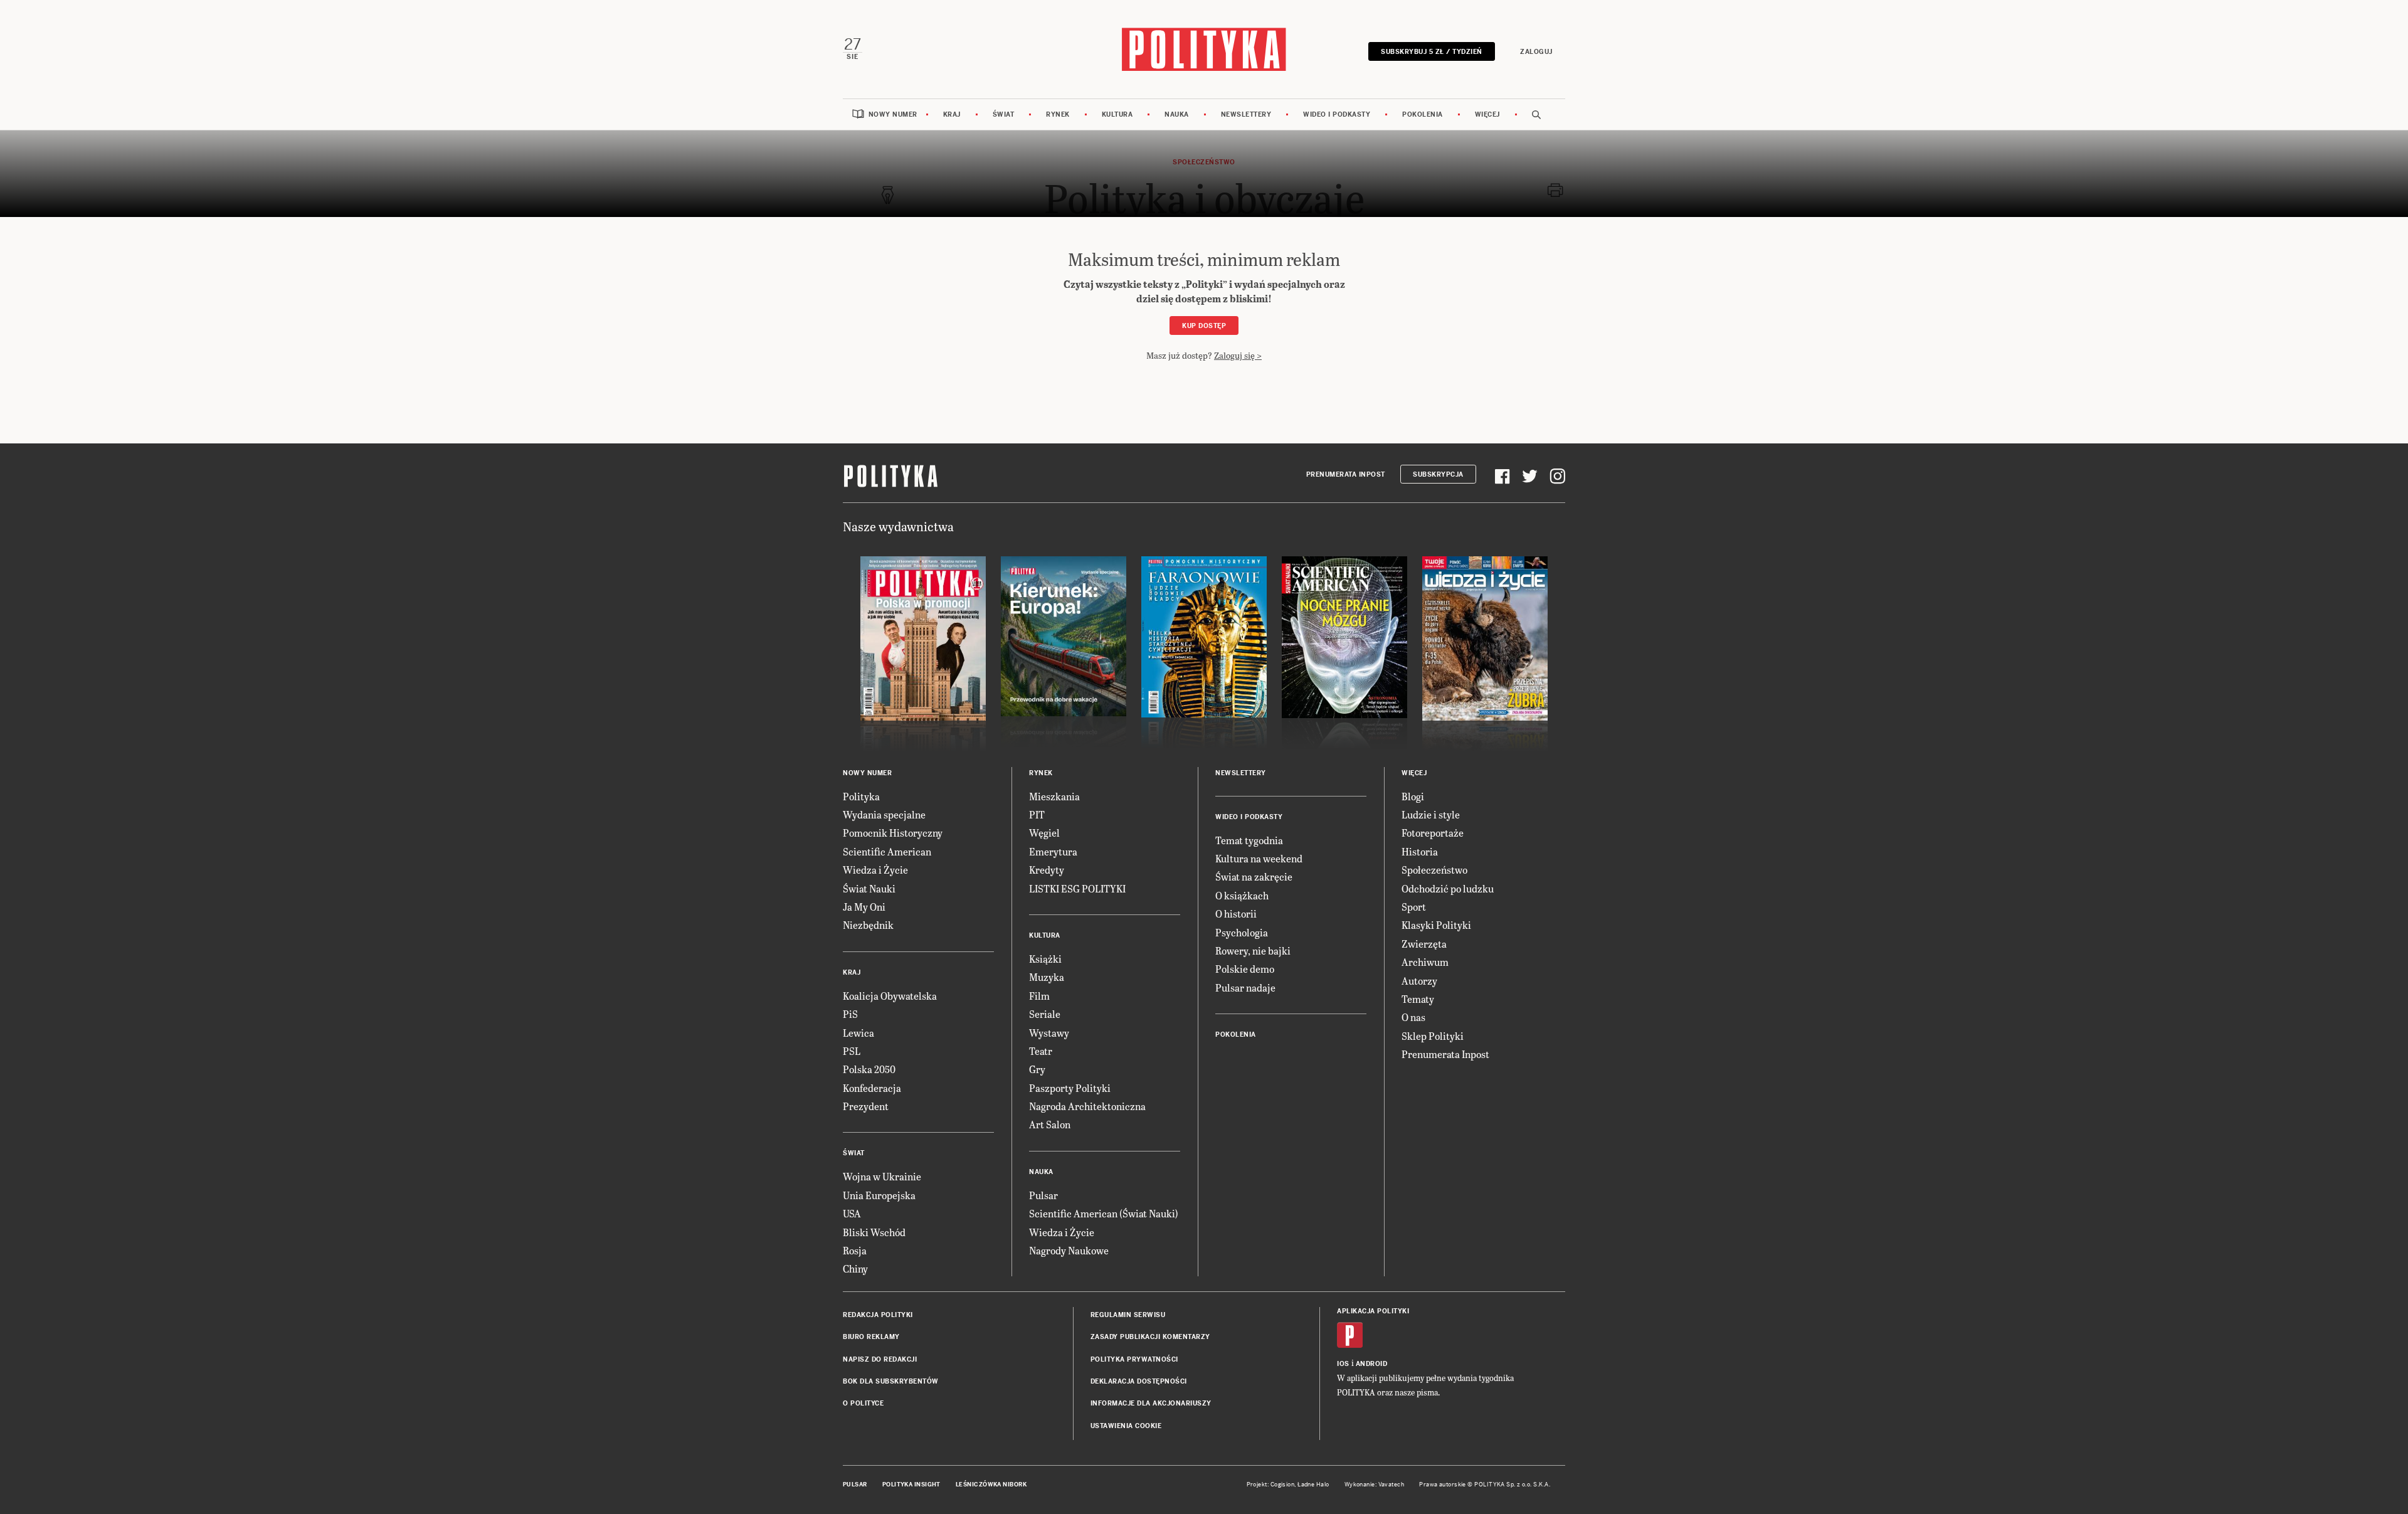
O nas (1413, 1017)
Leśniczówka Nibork (991, 1485)
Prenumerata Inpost (1346, 474)
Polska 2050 (869, 1069)
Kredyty (1047, 870)
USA (852, 1213)
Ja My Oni (864, 907)
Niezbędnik (868, 925)
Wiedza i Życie (875, 870)
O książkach (1242, 895)
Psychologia (1242, 932)
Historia (1420, 851)
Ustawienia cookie (1126, 1426)
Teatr (1041, 1051)
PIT (1037, 814)
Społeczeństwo (1434, 870)
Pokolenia (1423, 114)
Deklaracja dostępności (1139, 1381)
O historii (1236, 913)
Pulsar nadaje (1245, 987)
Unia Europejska (879, 1195)
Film (1039, 996)
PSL (852, 1051)
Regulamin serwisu (1128, 1315)
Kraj (952, 114)
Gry (1037, 1069)
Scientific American (887, 851)
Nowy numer (893, 114)
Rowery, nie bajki (1253, 950)
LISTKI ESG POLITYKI (1077, 888)
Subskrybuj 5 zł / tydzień (1432, 52)
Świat (1004, 114)
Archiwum (1425, 962)
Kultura (1117, 114)
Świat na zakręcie (1254, 876)
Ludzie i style (1431, 814)
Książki (1045, 959)
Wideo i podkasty (1337, 114)
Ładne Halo (1313, 1485)
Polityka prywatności (1134, 1359)
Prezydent (866, 1106)
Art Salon (1050, 1124)
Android (1372, 1364)
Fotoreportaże (1433, 833)
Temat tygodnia (1249, 840)
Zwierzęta (1424, 944)
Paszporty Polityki (1070, 1088)
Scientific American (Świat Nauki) (1104, 1213)
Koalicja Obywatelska (890, 996)
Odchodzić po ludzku (1448, 888)
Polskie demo (1245, 969)
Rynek (1058, 114)
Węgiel (1044, 833)
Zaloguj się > (1238, 355)
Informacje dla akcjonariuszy (1151, 1403)
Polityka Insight (911, 1485)
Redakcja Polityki (878, 1315)
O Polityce (863, 1403)
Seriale (1045, 1014)
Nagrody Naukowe (1069, 1250)
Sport (1414, 907)
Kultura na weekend (1259, 858)
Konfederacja (872, 1088)
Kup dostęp (1204, 326)
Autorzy (1419, 981)
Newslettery (1246, 114)
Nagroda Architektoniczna (1087, 1106)
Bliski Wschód (874, 1232)
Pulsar (1043, 1195)
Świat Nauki (869, 888)
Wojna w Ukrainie (882, 1176)
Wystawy (1049, 1033)
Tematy (1418, 999)
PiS (850, 1014)
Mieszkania (1054, 796)
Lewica (858, 1033)
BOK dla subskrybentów (891, 1381)
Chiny (855, 1268)
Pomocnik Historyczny (893, 833)
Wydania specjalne (884, 814)
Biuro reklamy (871, 1337)
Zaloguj (1536, 52)
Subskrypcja (1438, 474)
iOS (1343, 1364)
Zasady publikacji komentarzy (1150, 1337)
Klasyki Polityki (1436, 925)
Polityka (861, 796)
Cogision (1283, 1485)
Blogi (1413, 796)
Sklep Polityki (1433, 1036)
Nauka (1177, 114)
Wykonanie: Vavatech (1375, 1485)
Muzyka (1047, 977)
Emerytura (1053, 851)
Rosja (855, 1250)
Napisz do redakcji (880, 1359)
